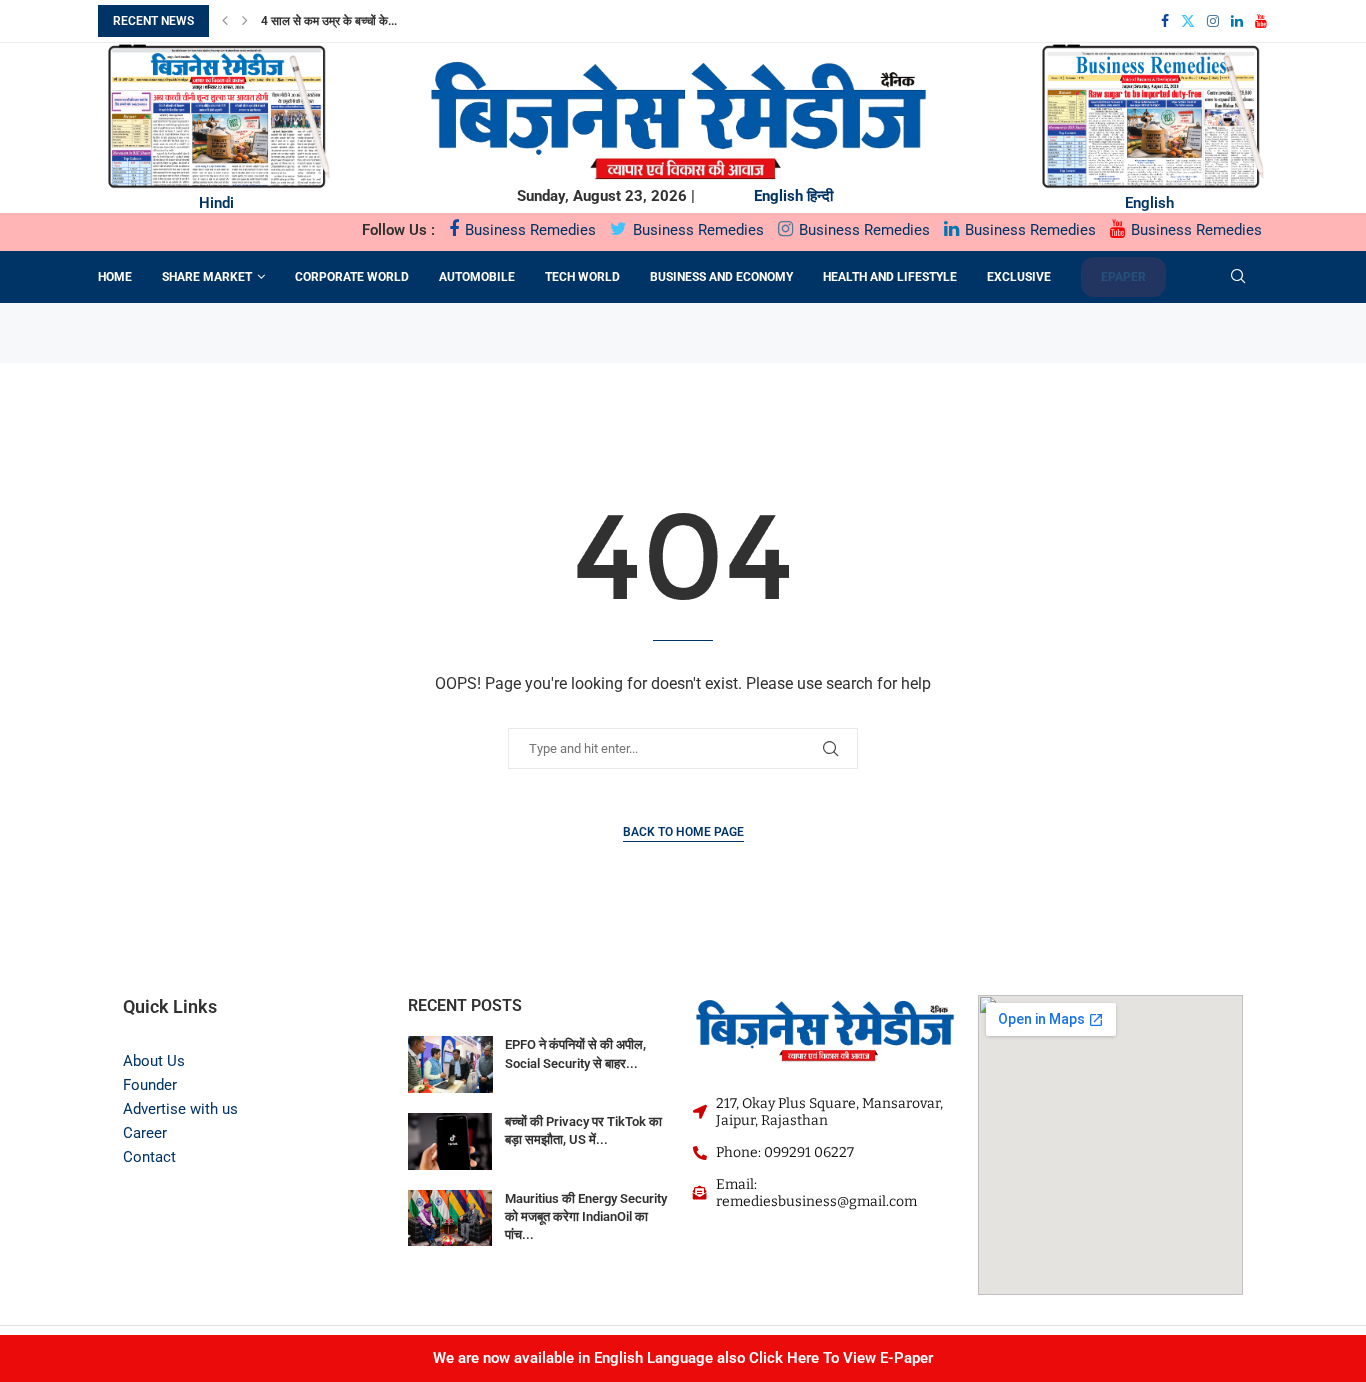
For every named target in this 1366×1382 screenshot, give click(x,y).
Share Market (207, 277)
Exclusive (1019, 277)
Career (145, 1133)
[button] (225, 21)
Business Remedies (528, 230)
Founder (150, 1085)
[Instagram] (1213, 21)
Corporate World (352, 277)
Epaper (1123, 277)
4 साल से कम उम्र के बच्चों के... (329, 21)
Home (115, 277)
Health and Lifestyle (890, 277)
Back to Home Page (683, 832)
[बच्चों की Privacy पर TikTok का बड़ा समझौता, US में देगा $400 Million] (450, 1141)
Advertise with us (180, 1109)
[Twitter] (1188, 21)
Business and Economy (721, 277)
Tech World (582, 277)
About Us (154, 1061)
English (778, 196)
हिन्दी (820, 196)
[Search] (1238, 277)
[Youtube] (1261, 21)
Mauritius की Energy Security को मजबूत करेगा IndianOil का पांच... (586, 1216)
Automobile (477, 277)
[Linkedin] (1237, 21)
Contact (149, 1157)
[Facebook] (1165, 21)
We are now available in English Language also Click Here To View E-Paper (683, 1358)
